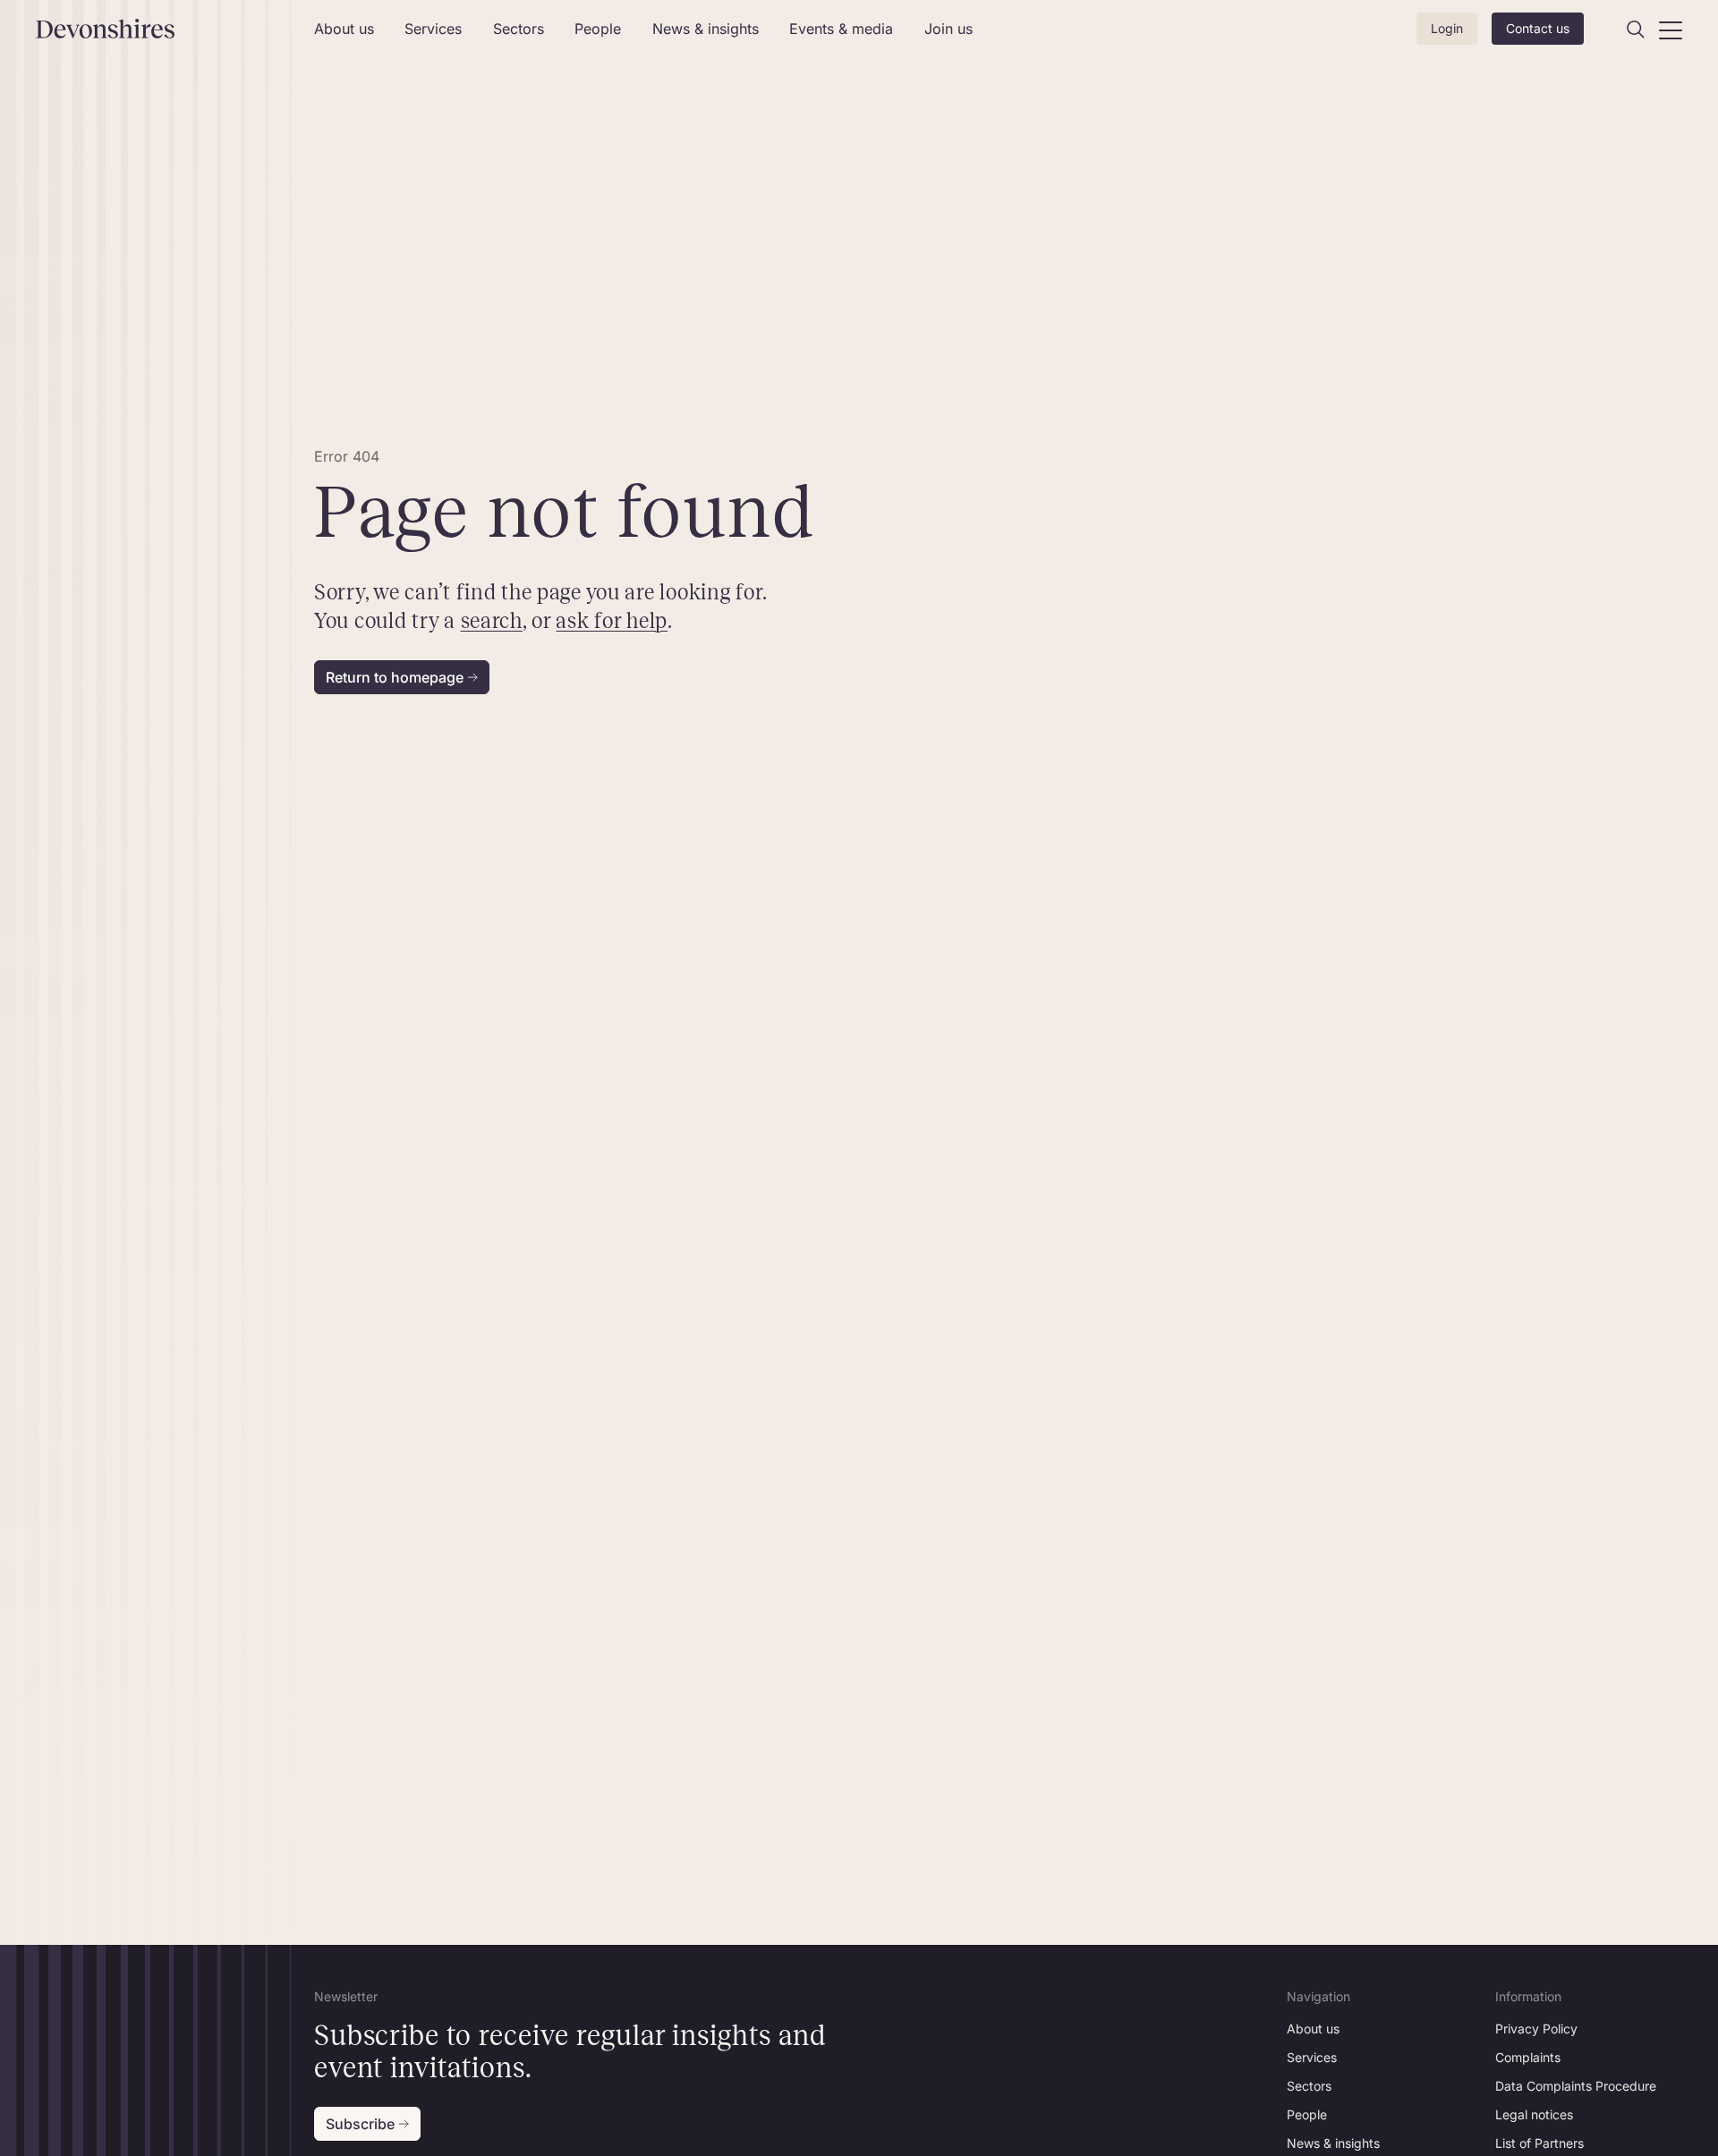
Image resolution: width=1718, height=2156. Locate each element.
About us (344, 29)
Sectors (519, 29)
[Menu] (1671, 30)
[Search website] (1636, 30)
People (598, 29)
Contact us (1538, 28)
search (491, 621)
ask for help (612, 621)
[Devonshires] (164, 29)
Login (1447, 28)
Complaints (1528, 2057)
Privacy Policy (1536, 2029)
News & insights (706, 29)
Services (433, 29)
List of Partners (1539, 2143)
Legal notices (1534, 2114)
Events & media (841, 29)
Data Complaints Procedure (1576, 2086)
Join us (948, 29)
